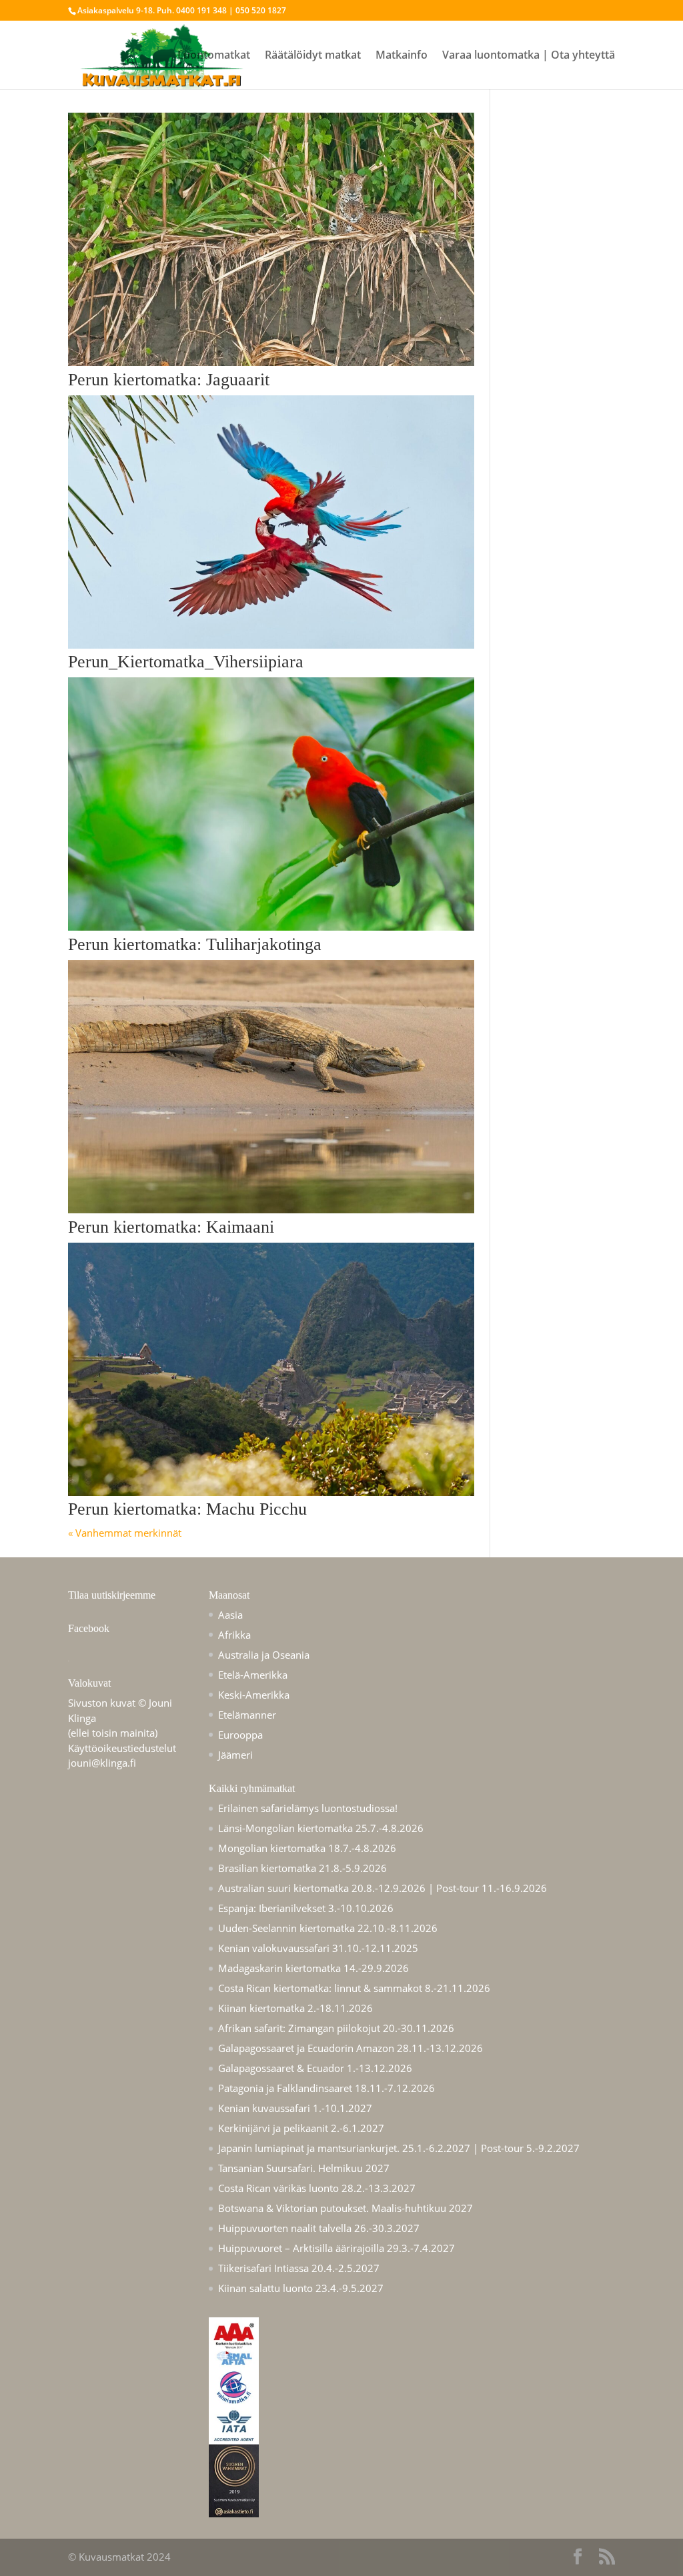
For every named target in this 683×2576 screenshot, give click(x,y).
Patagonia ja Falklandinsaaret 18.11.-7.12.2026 (326, 2088)
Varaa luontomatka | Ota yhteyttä (529, 56)
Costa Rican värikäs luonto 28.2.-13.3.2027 (317, 2188)
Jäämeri (235, 1755)
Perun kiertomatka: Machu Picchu (187, 1509)
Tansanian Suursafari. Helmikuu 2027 (304, 2168)
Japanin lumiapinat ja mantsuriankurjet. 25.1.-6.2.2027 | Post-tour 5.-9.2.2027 (399, 2148)
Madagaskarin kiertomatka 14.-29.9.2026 (313, 1968)
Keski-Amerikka (254, 1695)
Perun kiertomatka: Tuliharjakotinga (195, 944)
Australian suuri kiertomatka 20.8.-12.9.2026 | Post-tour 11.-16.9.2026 (383, 1888)
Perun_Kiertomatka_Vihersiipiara (186, 662)
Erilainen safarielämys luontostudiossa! (308, 1808)
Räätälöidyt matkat (313, 56)
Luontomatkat (214, 56)
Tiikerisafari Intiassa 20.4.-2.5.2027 (299, 2268)
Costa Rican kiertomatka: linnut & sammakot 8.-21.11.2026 (354, 1988)
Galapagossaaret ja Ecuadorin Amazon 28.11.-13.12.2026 (351, 2048)
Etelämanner (247, 1715)
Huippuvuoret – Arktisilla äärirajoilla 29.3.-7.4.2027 (336, 2248)
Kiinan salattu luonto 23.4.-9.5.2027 (301, 2288)
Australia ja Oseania (264, 1655)
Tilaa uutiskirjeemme (112, 1595)
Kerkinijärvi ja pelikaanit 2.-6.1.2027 (301, 2128)
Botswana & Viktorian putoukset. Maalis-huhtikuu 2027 (346, 2208)
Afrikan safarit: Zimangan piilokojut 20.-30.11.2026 (336, 2028)
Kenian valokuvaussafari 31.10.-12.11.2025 (318, 1948)
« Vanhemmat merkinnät (125, 1533)
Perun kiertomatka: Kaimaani (171, 1227)
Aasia (230, 1615)
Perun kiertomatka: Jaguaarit (169, 380)
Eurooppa (240, 1735)
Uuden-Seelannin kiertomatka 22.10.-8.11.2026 (328, 1928)
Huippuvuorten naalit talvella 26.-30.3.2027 (319, 2228)
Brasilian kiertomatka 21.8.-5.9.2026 (302, 1868)
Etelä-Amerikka (253, 1675)
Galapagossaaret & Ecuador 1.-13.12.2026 (315, 2068)
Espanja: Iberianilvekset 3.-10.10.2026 (306, 1908)
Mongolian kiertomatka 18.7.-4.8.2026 (307, 1848)
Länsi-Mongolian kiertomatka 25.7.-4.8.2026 (321, 1828)
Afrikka (234, 1635)
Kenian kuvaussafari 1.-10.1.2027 (295, 2108)
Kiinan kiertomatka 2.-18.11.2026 (295, 2008)
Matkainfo (402, 56)
